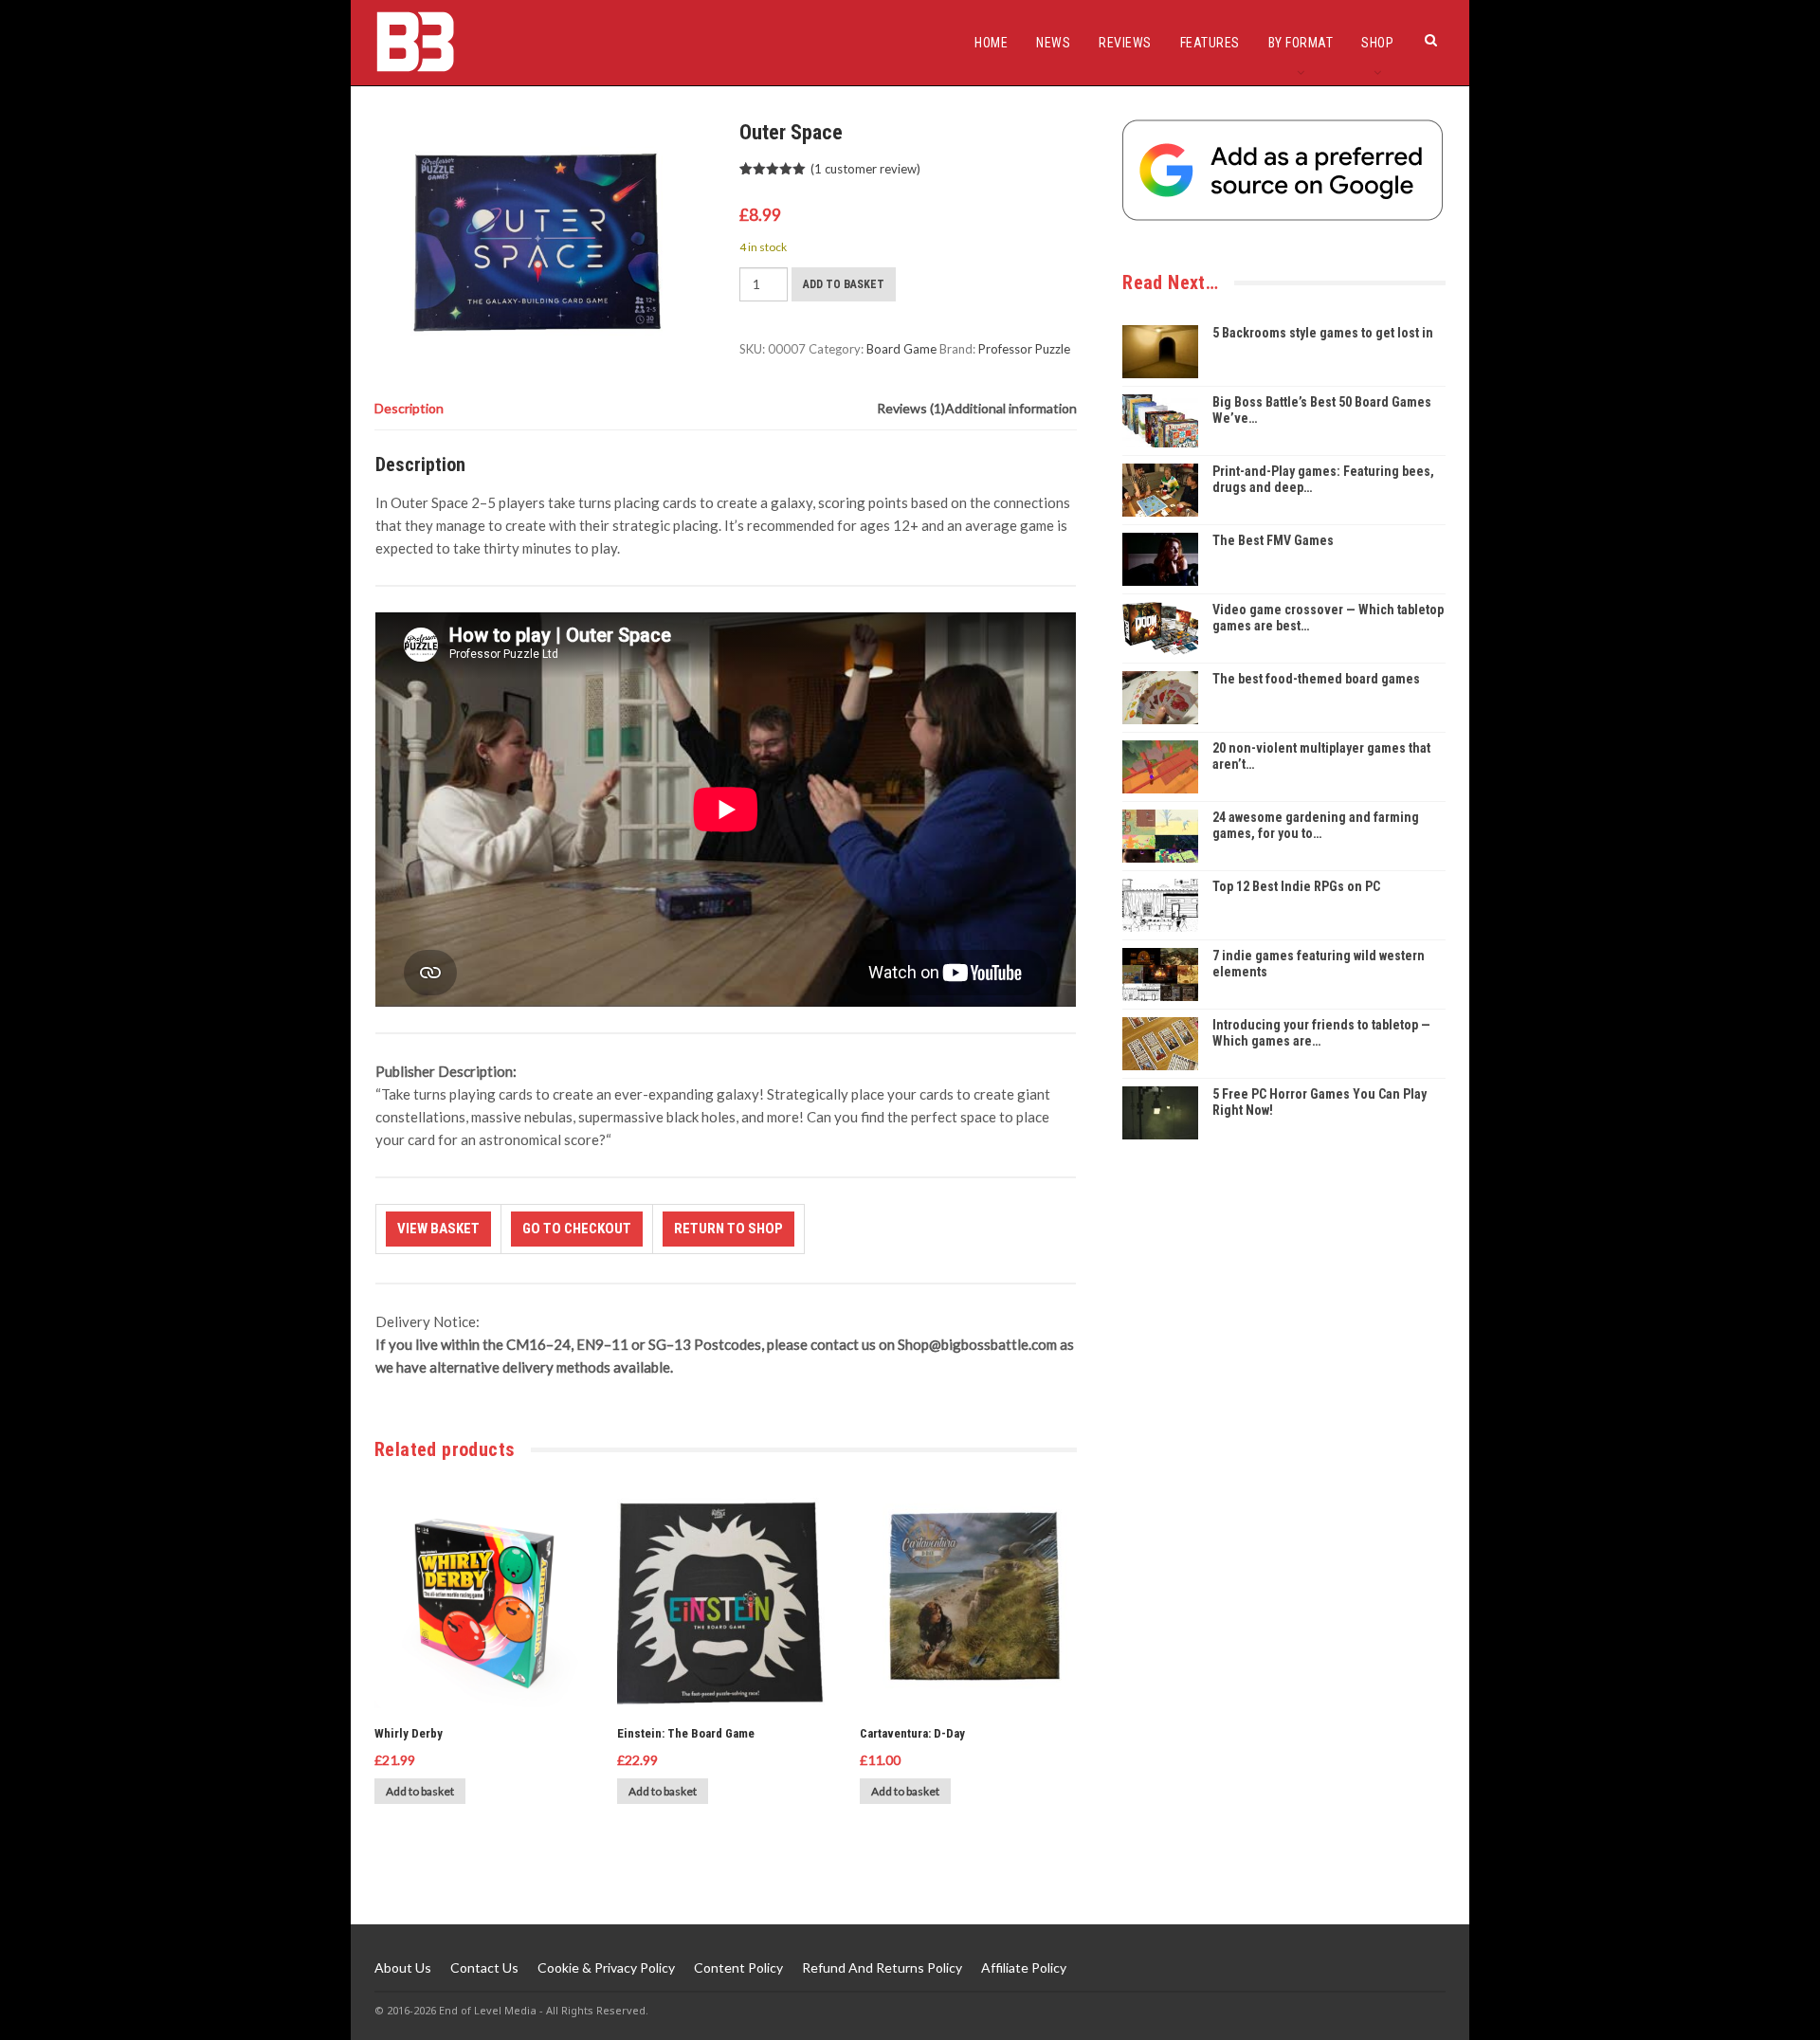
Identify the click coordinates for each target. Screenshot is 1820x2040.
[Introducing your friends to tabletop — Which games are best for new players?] (1160, 1044)
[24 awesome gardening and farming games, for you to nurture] (1160, 836)
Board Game (901, 349)
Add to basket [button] (420, 1791)
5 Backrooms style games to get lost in (1323, 333)
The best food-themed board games (1316, 679)
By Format (1301, 43)
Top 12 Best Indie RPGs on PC (1296, 886)
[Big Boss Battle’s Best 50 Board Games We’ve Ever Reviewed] (1160, 421)
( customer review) (865, 169)
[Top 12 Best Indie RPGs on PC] (1160, 905)
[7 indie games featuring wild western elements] (1160, 974)
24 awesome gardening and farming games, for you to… (1316, 825)
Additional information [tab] (1011, 408)
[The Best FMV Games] (1160, 559)
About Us (403, 1967)
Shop (1377, 43)
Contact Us (484, 1967)
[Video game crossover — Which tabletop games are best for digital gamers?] (1160, 628)
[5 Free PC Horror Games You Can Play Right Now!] (1160, 1113)
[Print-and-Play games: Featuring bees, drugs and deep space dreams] (1160, 490)
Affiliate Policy (1024, 1967)
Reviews (1125, 43)
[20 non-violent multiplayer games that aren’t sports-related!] (1160, 767)
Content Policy (738, 1967)
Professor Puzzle (1024, 349)
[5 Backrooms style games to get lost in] (1160, 352)
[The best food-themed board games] (1160, 698)
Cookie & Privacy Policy (606, 1967)
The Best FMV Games (1273, 540)
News (1053, 43)
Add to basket (844, 284)
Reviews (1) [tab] (911, 408)
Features (1210, 43)
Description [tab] (409, 408)
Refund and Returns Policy (882, 1967)
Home (991, 43)
